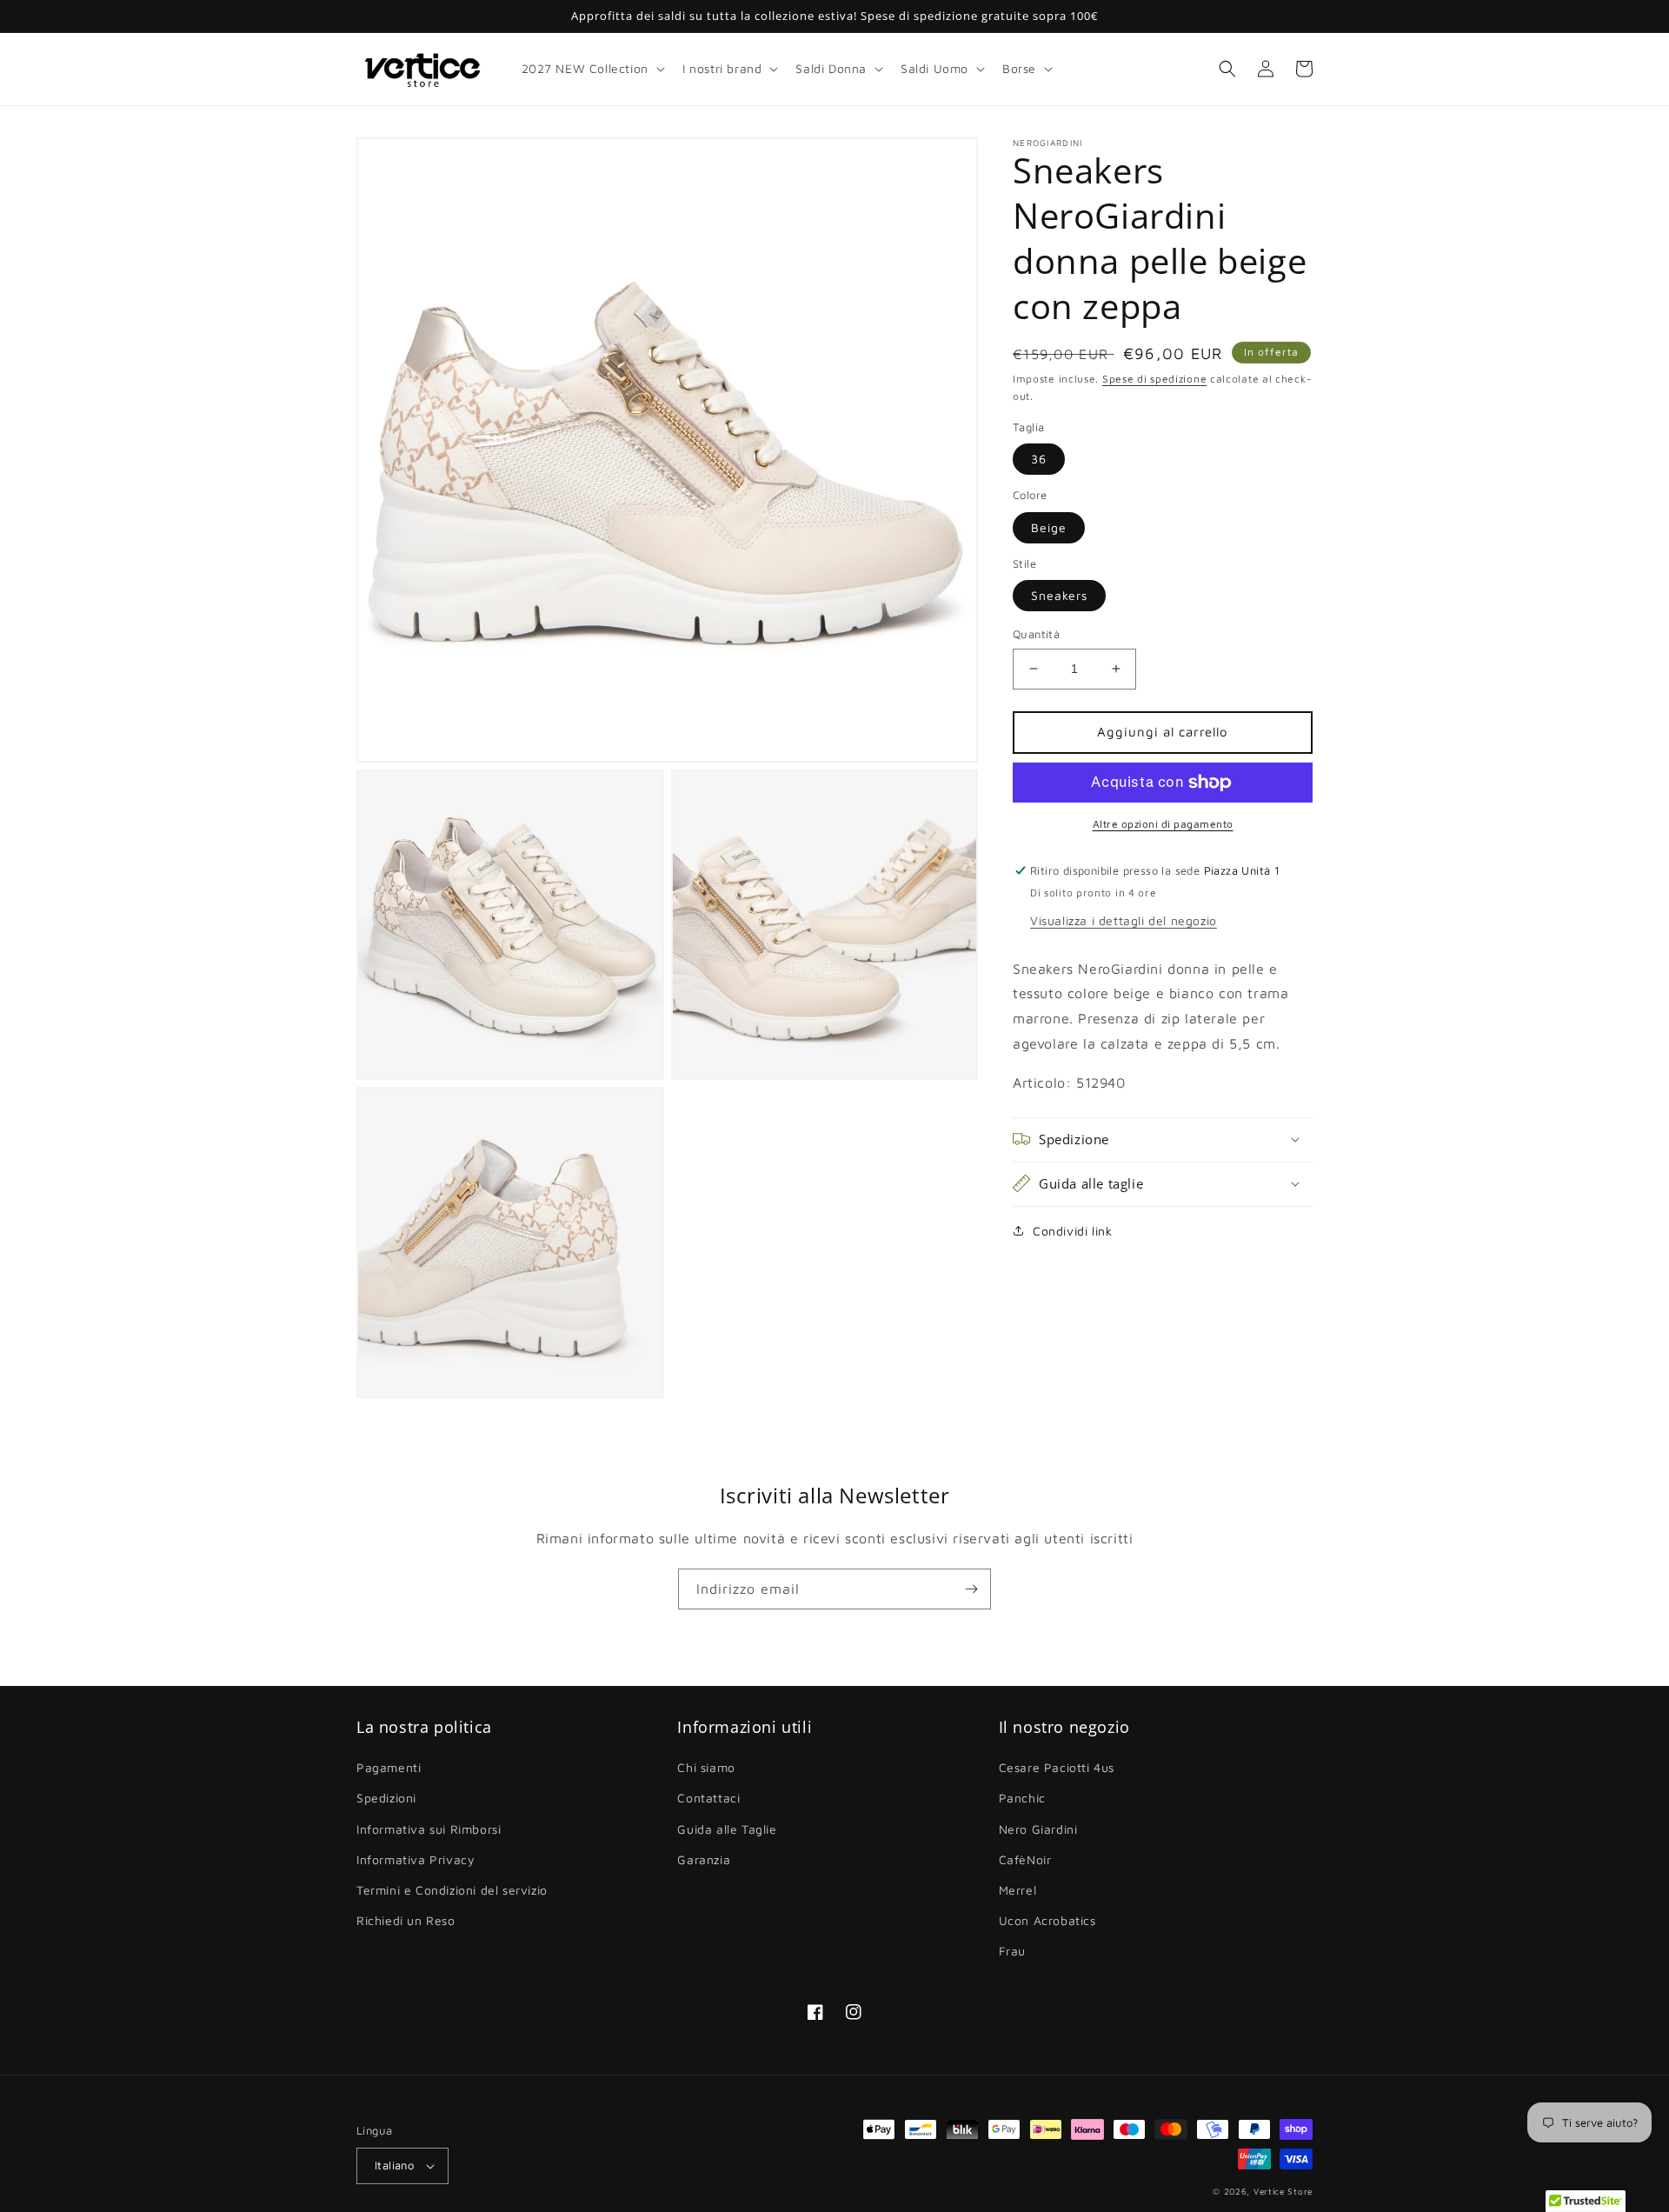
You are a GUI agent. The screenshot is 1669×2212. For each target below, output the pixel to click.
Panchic (1022, 1798)
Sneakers (1059, 595)
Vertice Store (1283, 2191)
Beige (1049, 527)
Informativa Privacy (416, 1859)
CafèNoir (1025, 1859)
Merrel (1018, 1890)
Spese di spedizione (1154, 379)
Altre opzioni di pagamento (1163, 824)
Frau (1012, 1951)
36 (1039, 459)
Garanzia (704, 1859)
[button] (592, 69)
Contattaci (708, 1798)
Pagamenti (389, 1767)
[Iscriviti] (971, 1589)
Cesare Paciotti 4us (1057, 1767)
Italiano (394, 2165)
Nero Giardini (1038, 1829)
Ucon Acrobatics (1047, 1920)
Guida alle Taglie (727, 1829)
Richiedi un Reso (406, 1920)
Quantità (1036, 634)
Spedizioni (386, 1798)
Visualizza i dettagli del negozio (1124, 919)
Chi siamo (706, 1767)
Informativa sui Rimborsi (429, 1829)
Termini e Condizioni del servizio (452, 1890)
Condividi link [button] (1072, 1230)
